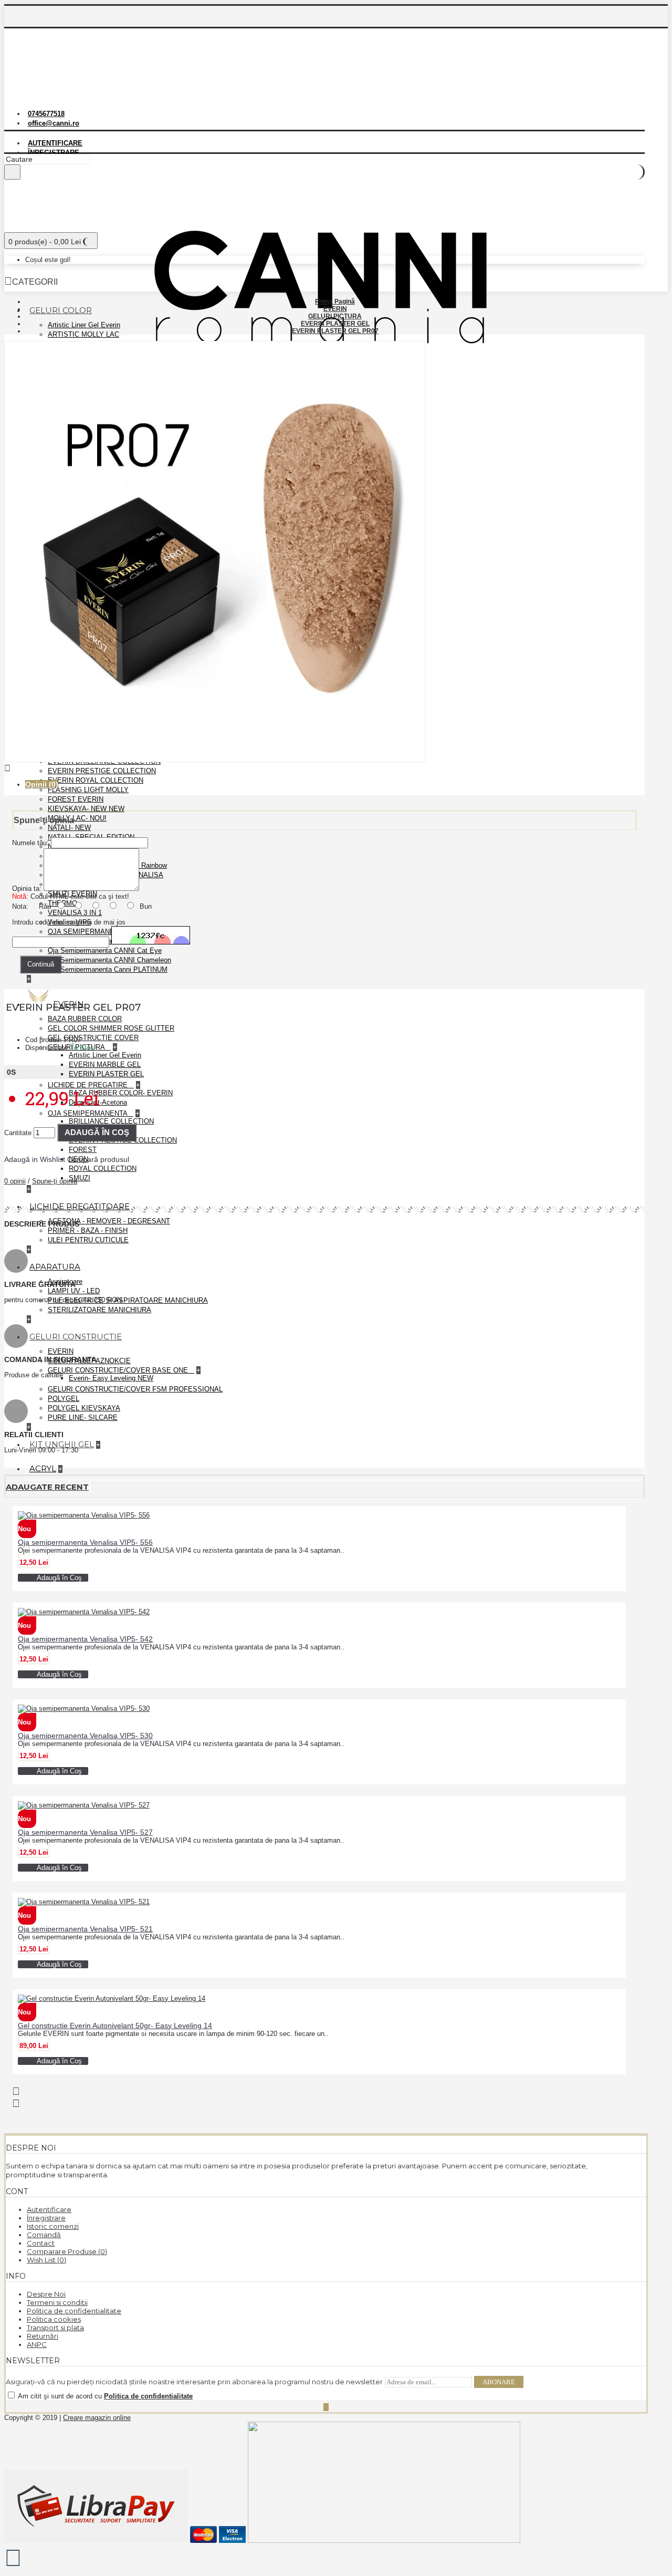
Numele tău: (30, 843)
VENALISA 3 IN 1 (75, 913)
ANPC (37, 2344)
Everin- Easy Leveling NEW (111, 1378)
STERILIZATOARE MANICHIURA (99, 1310)
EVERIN (61, 1351)
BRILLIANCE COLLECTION (111, 1121)
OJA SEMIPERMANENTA (88, 1113)
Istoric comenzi (53, 2226)
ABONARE (499, 2382)
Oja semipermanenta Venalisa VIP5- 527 (85, 1832)
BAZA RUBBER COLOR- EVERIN (121, 1093)
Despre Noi (46, 2294)
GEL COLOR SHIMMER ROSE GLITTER (111, 1028)
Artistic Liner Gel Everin (84, 325)
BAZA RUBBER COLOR (85, 1019)
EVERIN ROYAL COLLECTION (96, 780)
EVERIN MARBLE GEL (105, 1064)
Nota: (20, 906)
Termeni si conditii (57, 2302)
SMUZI (80, 1178)
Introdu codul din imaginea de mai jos (69, 922)
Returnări (43, 2336)
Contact (41, 2243)
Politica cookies (54, 2319)
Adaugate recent (47, 1487)
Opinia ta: (27, 889)
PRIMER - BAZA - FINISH (88, 1230)
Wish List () (46, 2260)
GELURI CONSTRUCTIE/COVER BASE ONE (119, 1370)
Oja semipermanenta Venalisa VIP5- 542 (85, 1639)
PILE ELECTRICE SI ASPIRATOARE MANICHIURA (128, 1300)
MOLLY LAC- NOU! (77, 818)
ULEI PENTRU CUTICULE (88, 1240)
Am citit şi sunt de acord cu (104, 2396)
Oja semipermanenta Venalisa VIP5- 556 (85, 1542)
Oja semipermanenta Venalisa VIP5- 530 (85, 1736)
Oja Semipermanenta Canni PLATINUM (108, 969)
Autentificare (49, 2209)
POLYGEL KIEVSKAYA (84, 1408)
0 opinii (15, 1181)
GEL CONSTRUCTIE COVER (93, 1038)
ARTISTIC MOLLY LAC (83, 334)
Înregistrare (46, 2218)
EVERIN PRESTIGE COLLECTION (102, 771)
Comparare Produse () (67, 2251)
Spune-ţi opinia (55, 1181)
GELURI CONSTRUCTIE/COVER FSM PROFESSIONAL (135, 1389)
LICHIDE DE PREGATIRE (89, 1085)
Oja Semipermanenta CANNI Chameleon (109, 960)
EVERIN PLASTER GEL (106, 1074)
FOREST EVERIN (76, 799)
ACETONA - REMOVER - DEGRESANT (109, 1221)
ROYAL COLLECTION (103, 1168)
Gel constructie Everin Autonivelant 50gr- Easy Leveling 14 (115, 2026)
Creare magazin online (97, 2418)
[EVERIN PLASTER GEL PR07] (215, 760)
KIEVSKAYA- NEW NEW (86, 809)
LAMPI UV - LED (74, 1291)
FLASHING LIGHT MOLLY (88, 790)
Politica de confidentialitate (74, 2311)
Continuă (41, 964)
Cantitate (18, 1133)
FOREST (83, 1150)
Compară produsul (98, 1159)
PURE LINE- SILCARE (83, 1417)
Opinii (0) (42, 784)
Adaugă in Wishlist (35, 1159)
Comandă (44, 2235)
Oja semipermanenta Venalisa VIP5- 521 (85, 1929)
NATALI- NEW (69, 828)
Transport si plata (55, 2328)
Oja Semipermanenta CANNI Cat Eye (105, 951)
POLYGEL (64, 1399)
